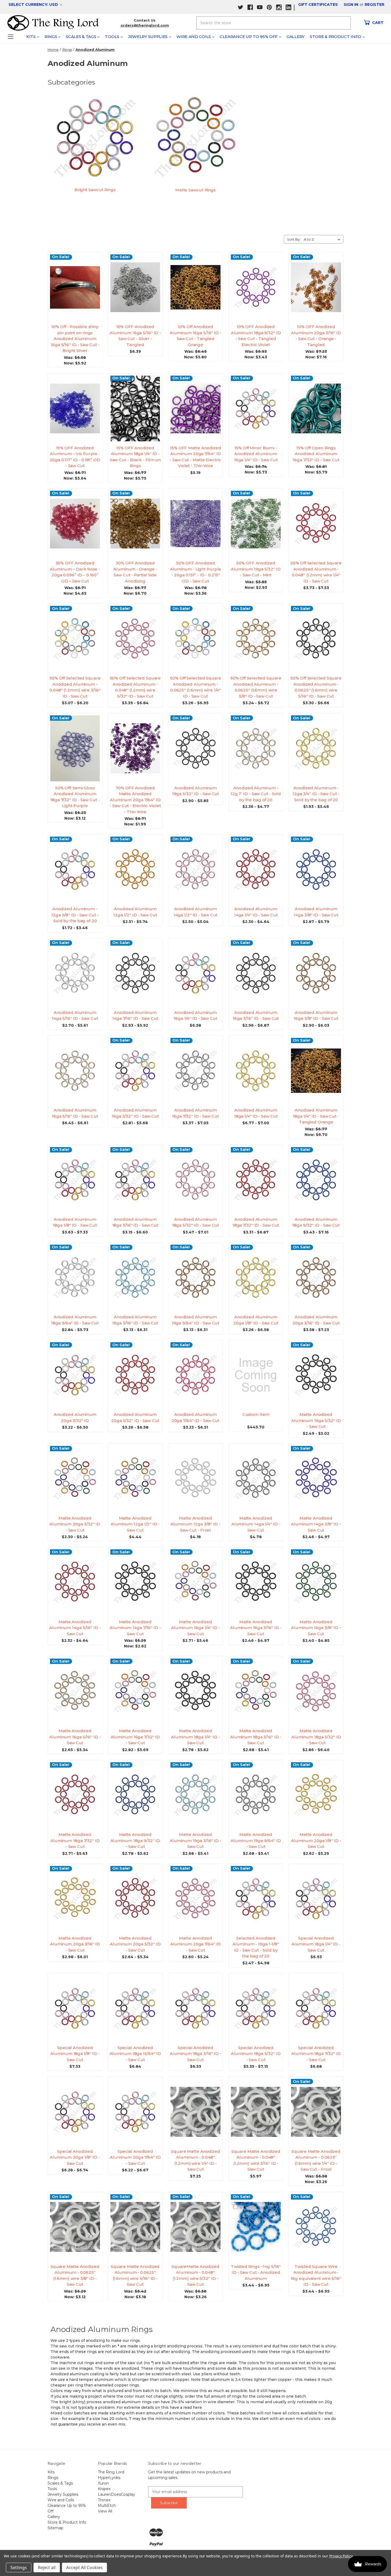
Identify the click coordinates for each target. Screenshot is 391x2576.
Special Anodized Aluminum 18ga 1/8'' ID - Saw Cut (75, 2054)
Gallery (296, 37)
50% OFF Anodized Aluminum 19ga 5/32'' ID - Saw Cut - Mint (256, 569)
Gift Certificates (318, 5)
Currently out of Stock (75, 413)
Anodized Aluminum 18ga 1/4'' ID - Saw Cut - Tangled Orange (316, 1116)
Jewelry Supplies (148, 37)
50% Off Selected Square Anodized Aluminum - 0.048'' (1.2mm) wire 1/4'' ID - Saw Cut (316, 572)
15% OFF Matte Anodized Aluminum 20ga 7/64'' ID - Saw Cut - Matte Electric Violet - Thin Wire (195, 457)
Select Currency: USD (34, 5)
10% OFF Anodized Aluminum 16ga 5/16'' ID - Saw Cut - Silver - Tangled (135, 336)
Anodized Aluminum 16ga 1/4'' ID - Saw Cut (195, 1016)
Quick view (77, 282)
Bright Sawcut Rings (95, 190)
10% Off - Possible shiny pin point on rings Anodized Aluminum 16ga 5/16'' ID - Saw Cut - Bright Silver (75, 339)
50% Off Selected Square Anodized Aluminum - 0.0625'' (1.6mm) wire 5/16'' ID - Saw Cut (316, 687)
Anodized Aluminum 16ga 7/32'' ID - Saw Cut (195, 1113)
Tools (112, 37)
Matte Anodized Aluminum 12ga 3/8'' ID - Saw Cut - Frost (195, 1524)
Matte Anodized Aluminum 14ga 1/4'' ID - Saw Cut (256, 1524)
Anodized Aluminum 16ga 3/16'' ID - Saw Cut (256, 1016)
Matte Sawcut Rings (195, 190)
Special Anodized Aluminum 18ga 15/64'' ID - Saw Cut (135, 2054)
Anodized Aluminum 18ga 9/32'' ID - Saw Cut (316, 1222)
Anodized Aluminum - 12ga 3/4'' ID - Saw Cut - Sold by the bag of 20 (316, 794)
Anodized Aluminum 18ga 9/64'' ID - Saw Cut (75, 1320)
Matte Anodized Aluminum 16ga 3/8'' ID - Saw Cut (316, 1628)
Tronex (104, 2500)
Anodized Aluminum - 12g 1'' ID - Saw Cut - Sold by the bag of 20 (256, 794)
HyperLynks (109, 2478)
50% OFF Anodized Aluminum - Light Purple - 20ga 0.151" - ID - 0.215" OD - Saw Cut (196, 572)
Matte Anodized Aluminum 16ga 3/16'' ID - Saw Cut (256, 1628)
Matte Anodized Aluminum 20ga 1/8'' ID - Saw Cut (316, 1840)
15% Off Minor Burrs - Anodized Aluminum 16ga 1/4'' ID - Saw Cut (256, 454)
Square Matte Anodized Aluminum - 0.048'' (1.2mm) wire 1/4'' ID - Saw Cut (195, 2160)
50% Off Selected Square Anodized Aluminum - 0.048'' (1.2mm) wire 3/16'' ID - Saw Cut (75, 687)
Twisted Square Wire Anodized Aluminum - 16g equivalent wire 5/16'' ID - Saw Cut (316, 2275)
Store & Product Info (336, 37)
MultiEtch (107, 2506)
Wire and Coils (194, 37)
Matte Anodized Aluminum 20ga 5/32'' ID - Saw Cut (135, 1944)
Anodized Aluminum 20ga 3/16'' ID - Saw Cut (316, 1320)
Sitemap (55, 2528)
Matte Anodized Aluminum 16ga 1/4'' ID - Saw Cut (195, 1628)
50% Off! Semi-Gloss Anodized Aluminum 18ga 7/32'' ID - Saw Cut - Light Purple (75, 797)
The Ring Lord (111, 2472)
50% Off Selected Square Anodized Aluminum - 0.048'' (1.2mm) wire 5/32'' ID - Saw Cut (135, 687)
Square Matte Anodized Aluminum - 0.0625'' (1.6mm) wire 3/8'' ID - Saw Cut (75, 2275)
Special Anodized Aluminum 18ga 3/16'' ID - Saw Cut (195, 2054)
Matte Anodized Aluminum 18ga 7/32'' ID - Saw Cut (75, 1840)
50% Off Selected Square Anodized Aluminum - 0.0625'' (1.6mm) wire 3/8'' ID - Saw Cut (256, 687)
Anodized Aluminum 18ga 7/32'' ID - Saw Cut (256, 1222)
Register (375, 5)
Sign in (351, 5)
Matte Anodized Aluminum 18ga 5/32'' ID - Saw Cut (316, 1737)
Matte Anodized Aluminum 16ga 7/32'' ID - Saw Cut (135, 1737)
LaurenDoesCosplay (117, 2494)
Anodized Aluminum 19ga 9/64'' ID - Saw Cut (196, 1320)
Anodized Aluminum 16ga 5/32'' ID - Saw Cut (135, 1113)
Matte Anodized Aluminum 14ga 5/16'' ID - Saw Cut (75, 1628)
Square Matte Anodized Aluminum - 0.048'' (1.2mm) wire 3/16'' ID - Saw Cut (256, 2160)
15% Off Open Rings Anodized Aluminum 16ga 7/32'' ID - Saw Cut (316, 454)
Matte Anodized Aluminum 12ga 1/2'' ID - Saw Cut (135, 1524)
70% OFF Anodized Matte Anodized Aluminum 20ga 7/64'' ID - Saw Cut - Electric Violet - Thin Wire (135, 800)
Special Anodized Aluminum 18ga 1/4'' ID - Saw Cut (316, 1944)
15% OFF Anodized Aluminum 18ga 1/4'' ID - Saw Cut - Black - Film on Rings (135, 457)
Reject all (47, 2567)
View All (105, 2511)
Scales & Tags (81, 37)
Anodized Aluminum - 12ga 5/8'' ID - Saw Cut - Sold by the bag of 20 (75, 915)
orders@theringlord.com (145, 25)
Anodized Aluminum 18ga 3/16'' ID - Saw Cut (135, 1222)
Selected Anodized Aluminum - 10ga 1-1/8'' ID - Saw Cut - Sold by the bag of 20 (256, 1947)
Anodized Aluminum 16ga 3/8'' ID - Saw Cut (316, 1016)
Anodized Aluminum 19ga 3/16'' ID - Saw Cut (135, 1320)
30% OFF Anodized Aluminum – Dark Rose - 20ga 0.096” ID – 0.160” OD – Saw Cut (75, 572)
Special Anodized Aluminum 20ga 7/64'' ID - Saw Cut (135, 2157)
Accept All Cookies (84, 2567)
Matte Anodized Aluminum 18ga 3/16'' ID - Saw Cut (256, 1737)
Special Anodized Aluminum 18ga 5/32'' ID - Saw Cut (256, 2054)
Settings (19, 2567)
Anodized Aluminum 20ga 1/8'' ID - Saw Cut (256, 1320)
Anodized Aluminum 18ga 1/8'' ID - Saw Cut (75, 1222)
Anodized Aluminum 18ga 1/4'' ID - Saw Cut (256, 1113)
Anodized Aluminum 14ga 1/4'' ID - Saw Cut (256, 912)
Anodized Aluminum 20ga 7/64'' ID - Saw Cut (196, 1417)
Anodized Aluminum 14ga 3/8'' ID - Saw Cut (316, 912)
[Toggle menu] (11, 37)
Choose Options (258, 413)
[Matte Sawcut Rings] (196, 138)
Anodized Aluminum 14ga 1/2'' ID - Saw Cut (196, 912)
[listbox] (323, 239)
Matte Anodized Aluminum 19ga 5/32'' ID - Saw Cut (316, 1420)
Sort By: (294, 239)
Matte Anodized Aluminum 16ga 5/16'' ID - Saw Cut (75, 1737)
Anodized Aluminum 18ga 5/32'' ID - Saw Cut (196, 1222)
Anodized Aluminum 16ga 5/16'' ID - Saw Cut (75, 1113)
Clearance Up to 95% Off (249, 37)
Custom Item (256, 1414)
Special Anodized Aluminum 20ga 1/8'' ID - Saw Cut (75, 2157)
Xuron (103, 2483)
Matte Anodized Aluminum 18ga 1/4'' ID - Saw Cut (195, 1737)
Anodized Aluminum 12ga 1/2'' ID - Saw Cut (135, 912)
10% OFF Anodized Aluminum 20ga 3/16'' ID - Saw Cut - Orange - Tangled (316, 336)
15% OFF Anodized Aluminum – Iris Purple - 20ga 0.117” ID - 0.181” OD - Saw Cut (75, 457)
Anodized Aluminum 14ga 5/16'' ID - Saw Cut (75, 1016)
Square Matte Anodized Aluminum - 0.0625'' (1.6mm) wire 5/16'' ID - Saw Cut (135, 2275)
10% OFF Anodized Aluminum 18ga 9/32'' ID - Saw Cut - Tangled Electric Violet (256, 336)
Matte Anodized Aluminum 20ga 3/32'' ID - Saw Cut (75, 1524)
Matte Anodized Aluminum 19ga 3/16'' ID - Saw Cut (195, 1840)
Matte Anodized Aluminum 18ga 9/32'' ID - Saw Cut (135, 1840)
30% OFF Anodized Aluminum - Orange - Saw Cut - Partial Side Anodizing (135, 572)
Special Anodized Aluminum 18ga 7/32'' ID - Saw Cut (316, 2054)
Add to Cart (77, 292)
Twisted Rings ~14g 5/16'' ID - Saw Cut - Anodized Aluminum (256, 2272)
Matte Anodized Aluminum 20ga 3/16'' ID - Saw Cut (75, 1944)
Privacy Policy (341, 2556)
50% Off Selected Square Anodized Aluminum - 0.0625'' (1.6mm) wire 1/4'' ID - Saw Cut (195, 687)
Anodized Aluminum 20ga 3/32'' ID (75, 1417)
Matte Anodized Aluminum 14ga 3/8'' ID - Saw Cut (316, 1524)
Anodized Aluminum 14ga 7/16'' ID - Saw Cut (135, 1016)
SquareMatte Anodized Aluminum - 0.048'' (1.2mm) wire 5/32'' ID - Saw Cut (195, 2275)
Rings (51, 37)
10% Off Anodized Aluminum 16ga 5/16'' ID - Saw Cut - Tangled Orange (195, 336)
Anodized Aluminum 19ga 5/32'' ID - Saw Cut (196, 791)
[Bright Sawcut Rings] (95, 138)
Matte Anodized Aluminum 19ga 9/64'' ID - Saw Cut (256, 1840)
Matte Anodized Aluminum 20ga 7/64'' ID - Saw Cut (196, 1944)
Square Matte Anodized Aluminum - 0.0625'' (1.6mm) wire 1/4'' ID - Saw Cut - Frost (316, 2160)
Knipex (104, 2489)
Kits (31, 37)
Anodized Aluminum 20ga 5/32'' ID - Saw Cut (135, 1417)
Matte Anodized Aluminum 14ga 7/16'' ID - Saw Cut (135, 1628)
